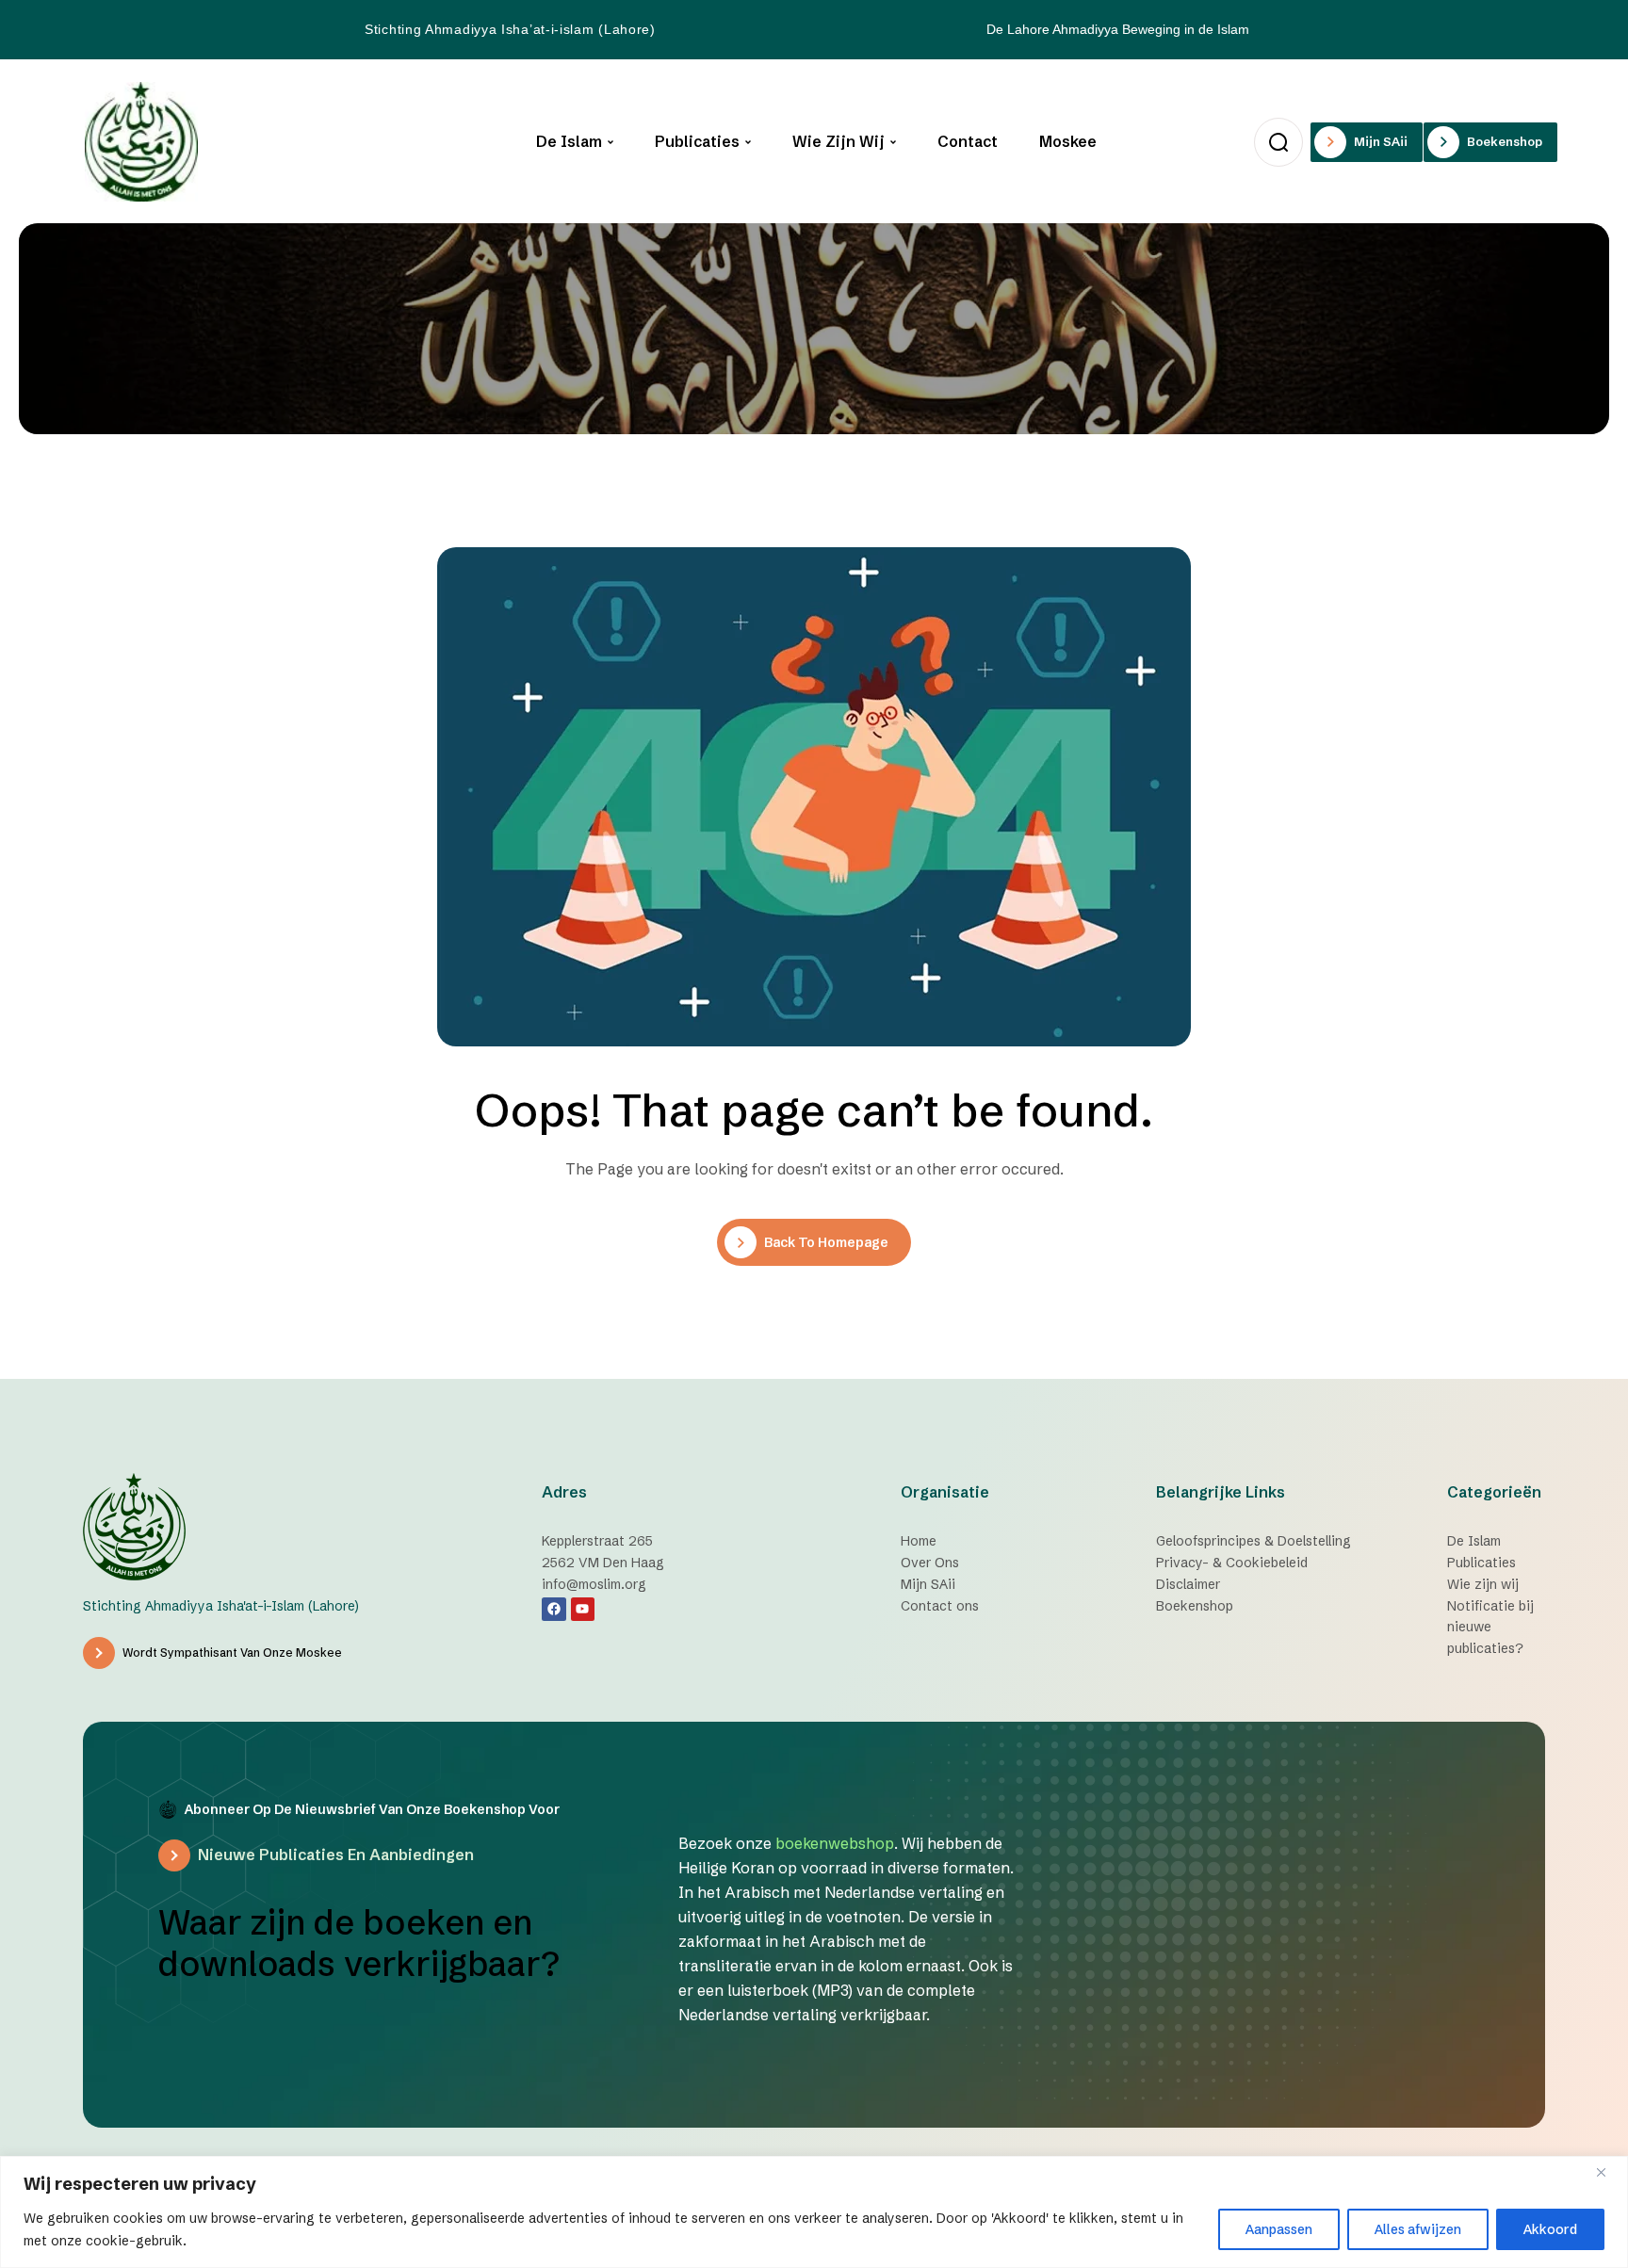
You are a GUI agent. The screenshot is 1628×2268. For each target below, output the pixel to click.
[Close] (1608, 2172)
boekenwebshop (835, 1843)
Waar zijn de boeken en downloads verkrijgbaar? (359, 1943)
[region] (814, 2212)
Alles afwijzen (1418, 2229)
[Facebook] (554, 1609)
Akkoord (1550, 2229)
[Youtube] (583, 1609)
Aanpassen (1279, 2229)
